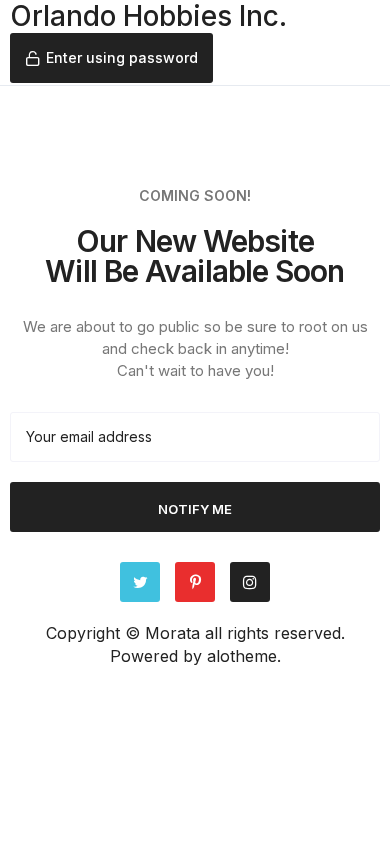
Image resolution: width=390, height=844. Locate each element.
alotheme (242, 656)
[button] (111, 58)
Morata (172, 633)
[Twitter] (140, 582)
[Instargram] (250, 582)
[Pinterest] (195, 582)
